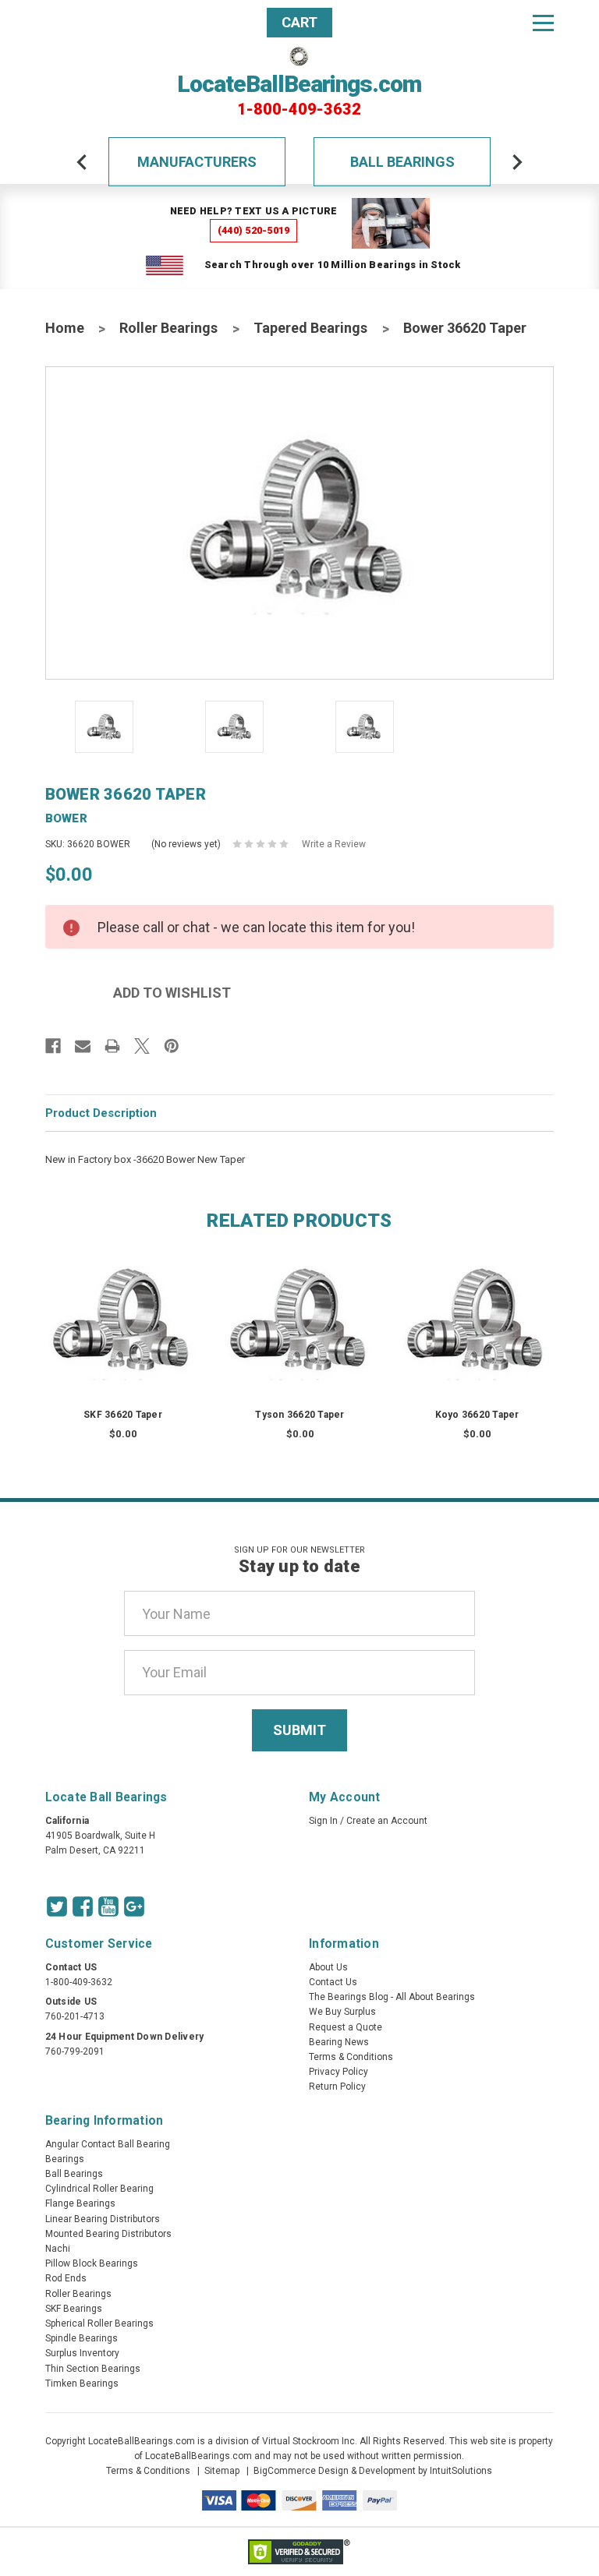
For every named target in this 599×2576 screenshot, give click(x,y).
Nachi (58, 2249)
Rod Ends (66, 2278)
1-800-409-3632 (299, 109)
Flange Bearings (80, 2203)
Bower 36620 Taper (465, 328)
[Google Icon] (134, 1906)
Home (65, 328)
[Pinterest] (172, 1046)
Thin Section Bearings (93, 2369)
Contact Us (333, 1982)
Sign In (323, 1821)
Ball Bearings (402, 162)
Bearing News (339, 2042)
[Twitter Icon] (57, 1906)
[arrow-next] (517, 162)
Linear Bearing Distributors (103, 2219)
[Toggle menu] (544, 23)
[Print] (112, 1046)
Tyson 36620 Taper (299, 1415)
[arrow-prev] (82, 162)
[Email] (83, 1046)
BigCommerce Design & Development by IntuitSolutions (373, 2471)
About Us (328, 1967)
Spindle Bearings (82, 2338)
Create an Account (387, 1821)
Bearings (65, 2159)
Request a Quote (346, 2027)
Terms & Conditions (351, 2057)
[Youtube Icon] (108, 1906)
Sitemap (222, 2471)
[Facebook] (53, 1046)
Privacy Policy (338, 2072)
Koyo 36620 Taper (477, 1415)
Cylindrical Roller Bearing (99, 2189)
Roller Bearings (168, 328)
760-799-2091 (75, 2051)
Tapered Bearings (310, 328)
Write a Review (334, 844)
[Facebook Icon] (83, 1906)
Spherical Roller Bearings (99, 2323)
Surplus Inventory (82, 2353)
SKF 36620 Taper (123, 1415)
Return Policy (337, 2087)
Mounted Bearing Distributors (108, 2234)
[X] (142, 1046)
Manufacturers (197, 162)
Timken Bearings (82, 2383)
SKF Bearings (74, 2309)
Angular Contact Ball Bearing (108, 2144)
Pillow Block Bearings (92, 2263)
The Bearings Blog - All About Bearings (392, 1997)
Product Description (101, 1113)
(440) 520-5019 (254, 230)
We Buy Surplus (342, 2012)
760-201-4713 (75, 2016)
